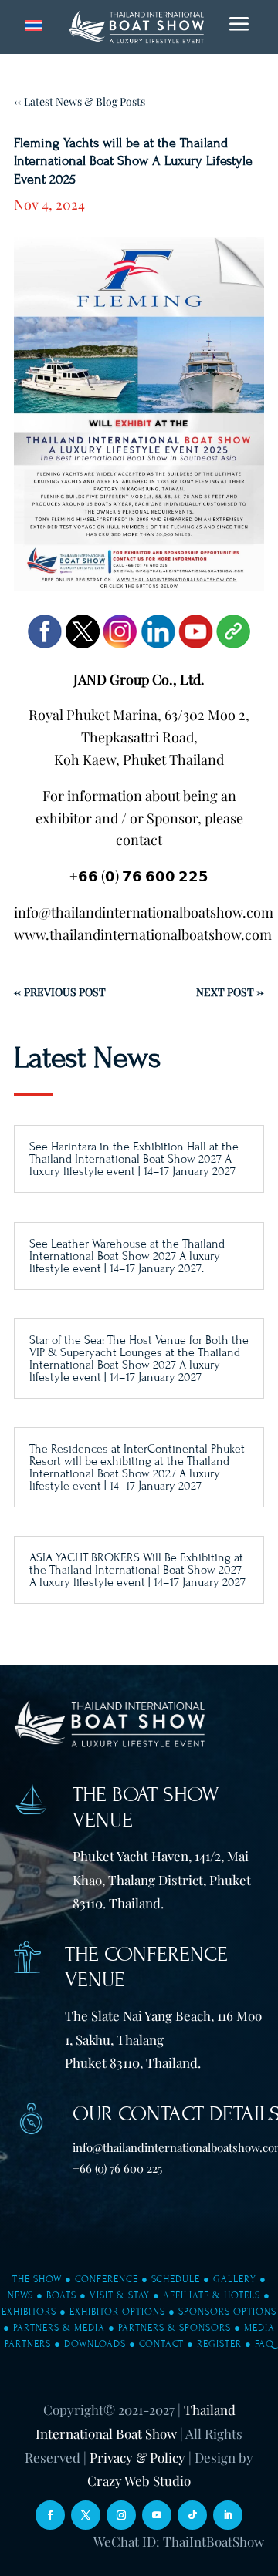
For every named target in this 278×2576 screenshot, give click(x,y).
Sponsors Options (227, 2312)
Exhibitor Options (117, 2312)
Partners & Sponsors (175, 2328)
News (20, 2295)
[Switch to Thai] (33, 26)
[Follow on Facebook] (50, 2515)
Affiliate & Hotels (212, 2295)
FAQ (264, 2344)
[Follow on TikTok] (192, 2515)
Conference (107, 2279)
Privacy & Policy (137, 2457)
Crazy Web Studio (139, 2480)
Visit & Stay (120, 2295)
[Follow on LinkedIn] (228, 2515)
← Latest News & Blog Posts (80, 101)
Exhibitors (29, 2312)
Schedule (176, 2279)
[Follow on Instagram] (121, 2515)
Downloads (95, 2344)
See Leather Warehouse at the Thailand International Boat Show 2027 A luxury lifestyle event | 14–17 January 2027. (127, 1256)
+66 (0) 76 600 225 (117, 2168)
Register (219, 2344)
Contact (161, 2344)
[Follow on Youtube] (157, 2515)
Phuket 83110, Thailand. (133, 2062)
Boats (61, 2295)
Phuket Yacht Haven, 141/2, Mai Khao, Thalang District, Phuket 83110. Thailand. (162, 1879)
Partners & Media (59, 2328)
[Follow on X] (86, 2515)
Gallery (235, 2279)
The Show (37, 2279)
